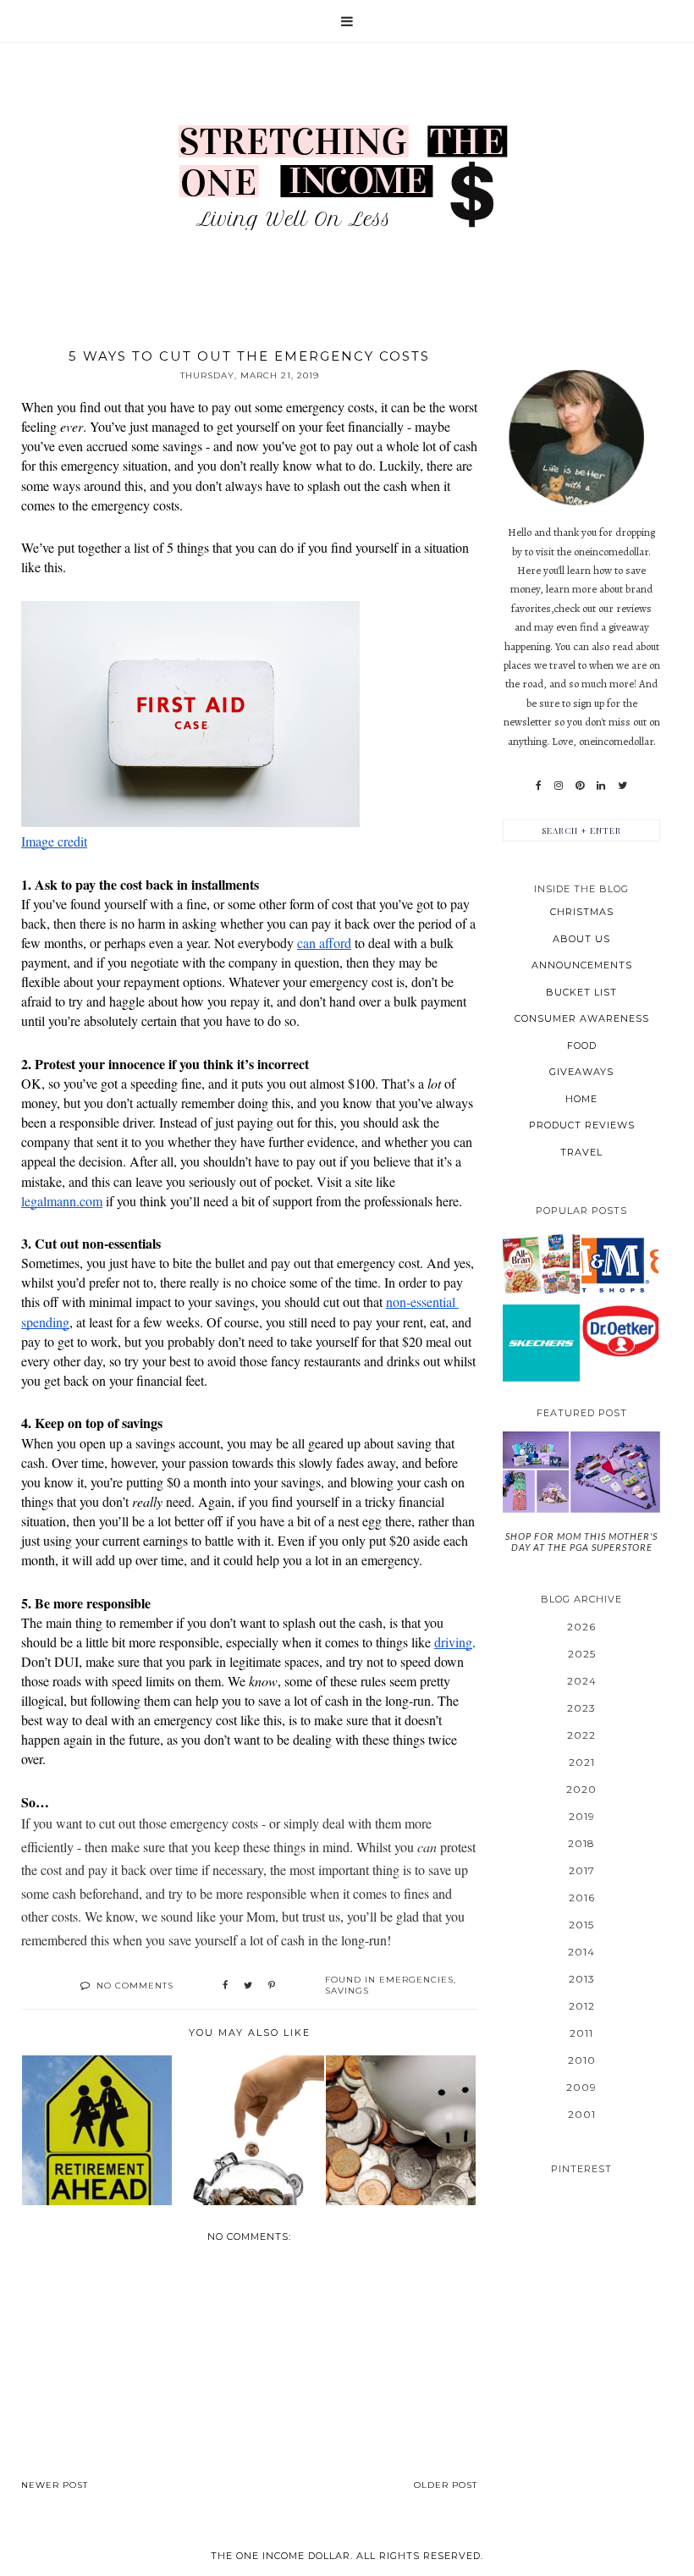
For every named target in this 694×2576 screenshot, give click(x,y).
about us (581, 939)
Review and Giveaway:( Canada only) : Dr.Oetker (620, 1330)
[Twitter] (622, 786)
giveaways (581, 1072)
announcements (582, 965)
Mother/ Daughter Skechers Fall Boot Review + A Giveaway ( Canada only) (542, 1342)
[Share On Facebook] (225, 1986)
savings (347, 1991)
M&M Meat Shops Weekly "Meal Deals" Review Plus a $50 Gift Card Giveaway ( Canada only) (620, 1263)
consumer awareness (582, 1018)
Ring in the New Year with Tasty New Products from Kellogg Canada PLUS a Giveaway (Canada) (542, 1263)
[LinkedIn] (601, 786)
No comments (135, 1986)
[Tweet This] (248, 1986)
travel (581, 1152)
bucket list (581, 992)
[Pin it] (272, 1986)
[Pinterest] (580, 786)
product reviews (582, 1125)
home (581, 1099)
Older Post (446, 2485)
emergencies (416, 1980)
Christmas (582, 912)
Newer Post (55, 2485)
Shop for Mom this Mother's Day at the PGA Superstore (581, 1542)
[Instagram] (559, 786)
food (582, 1045)
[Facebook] (539, 786)
